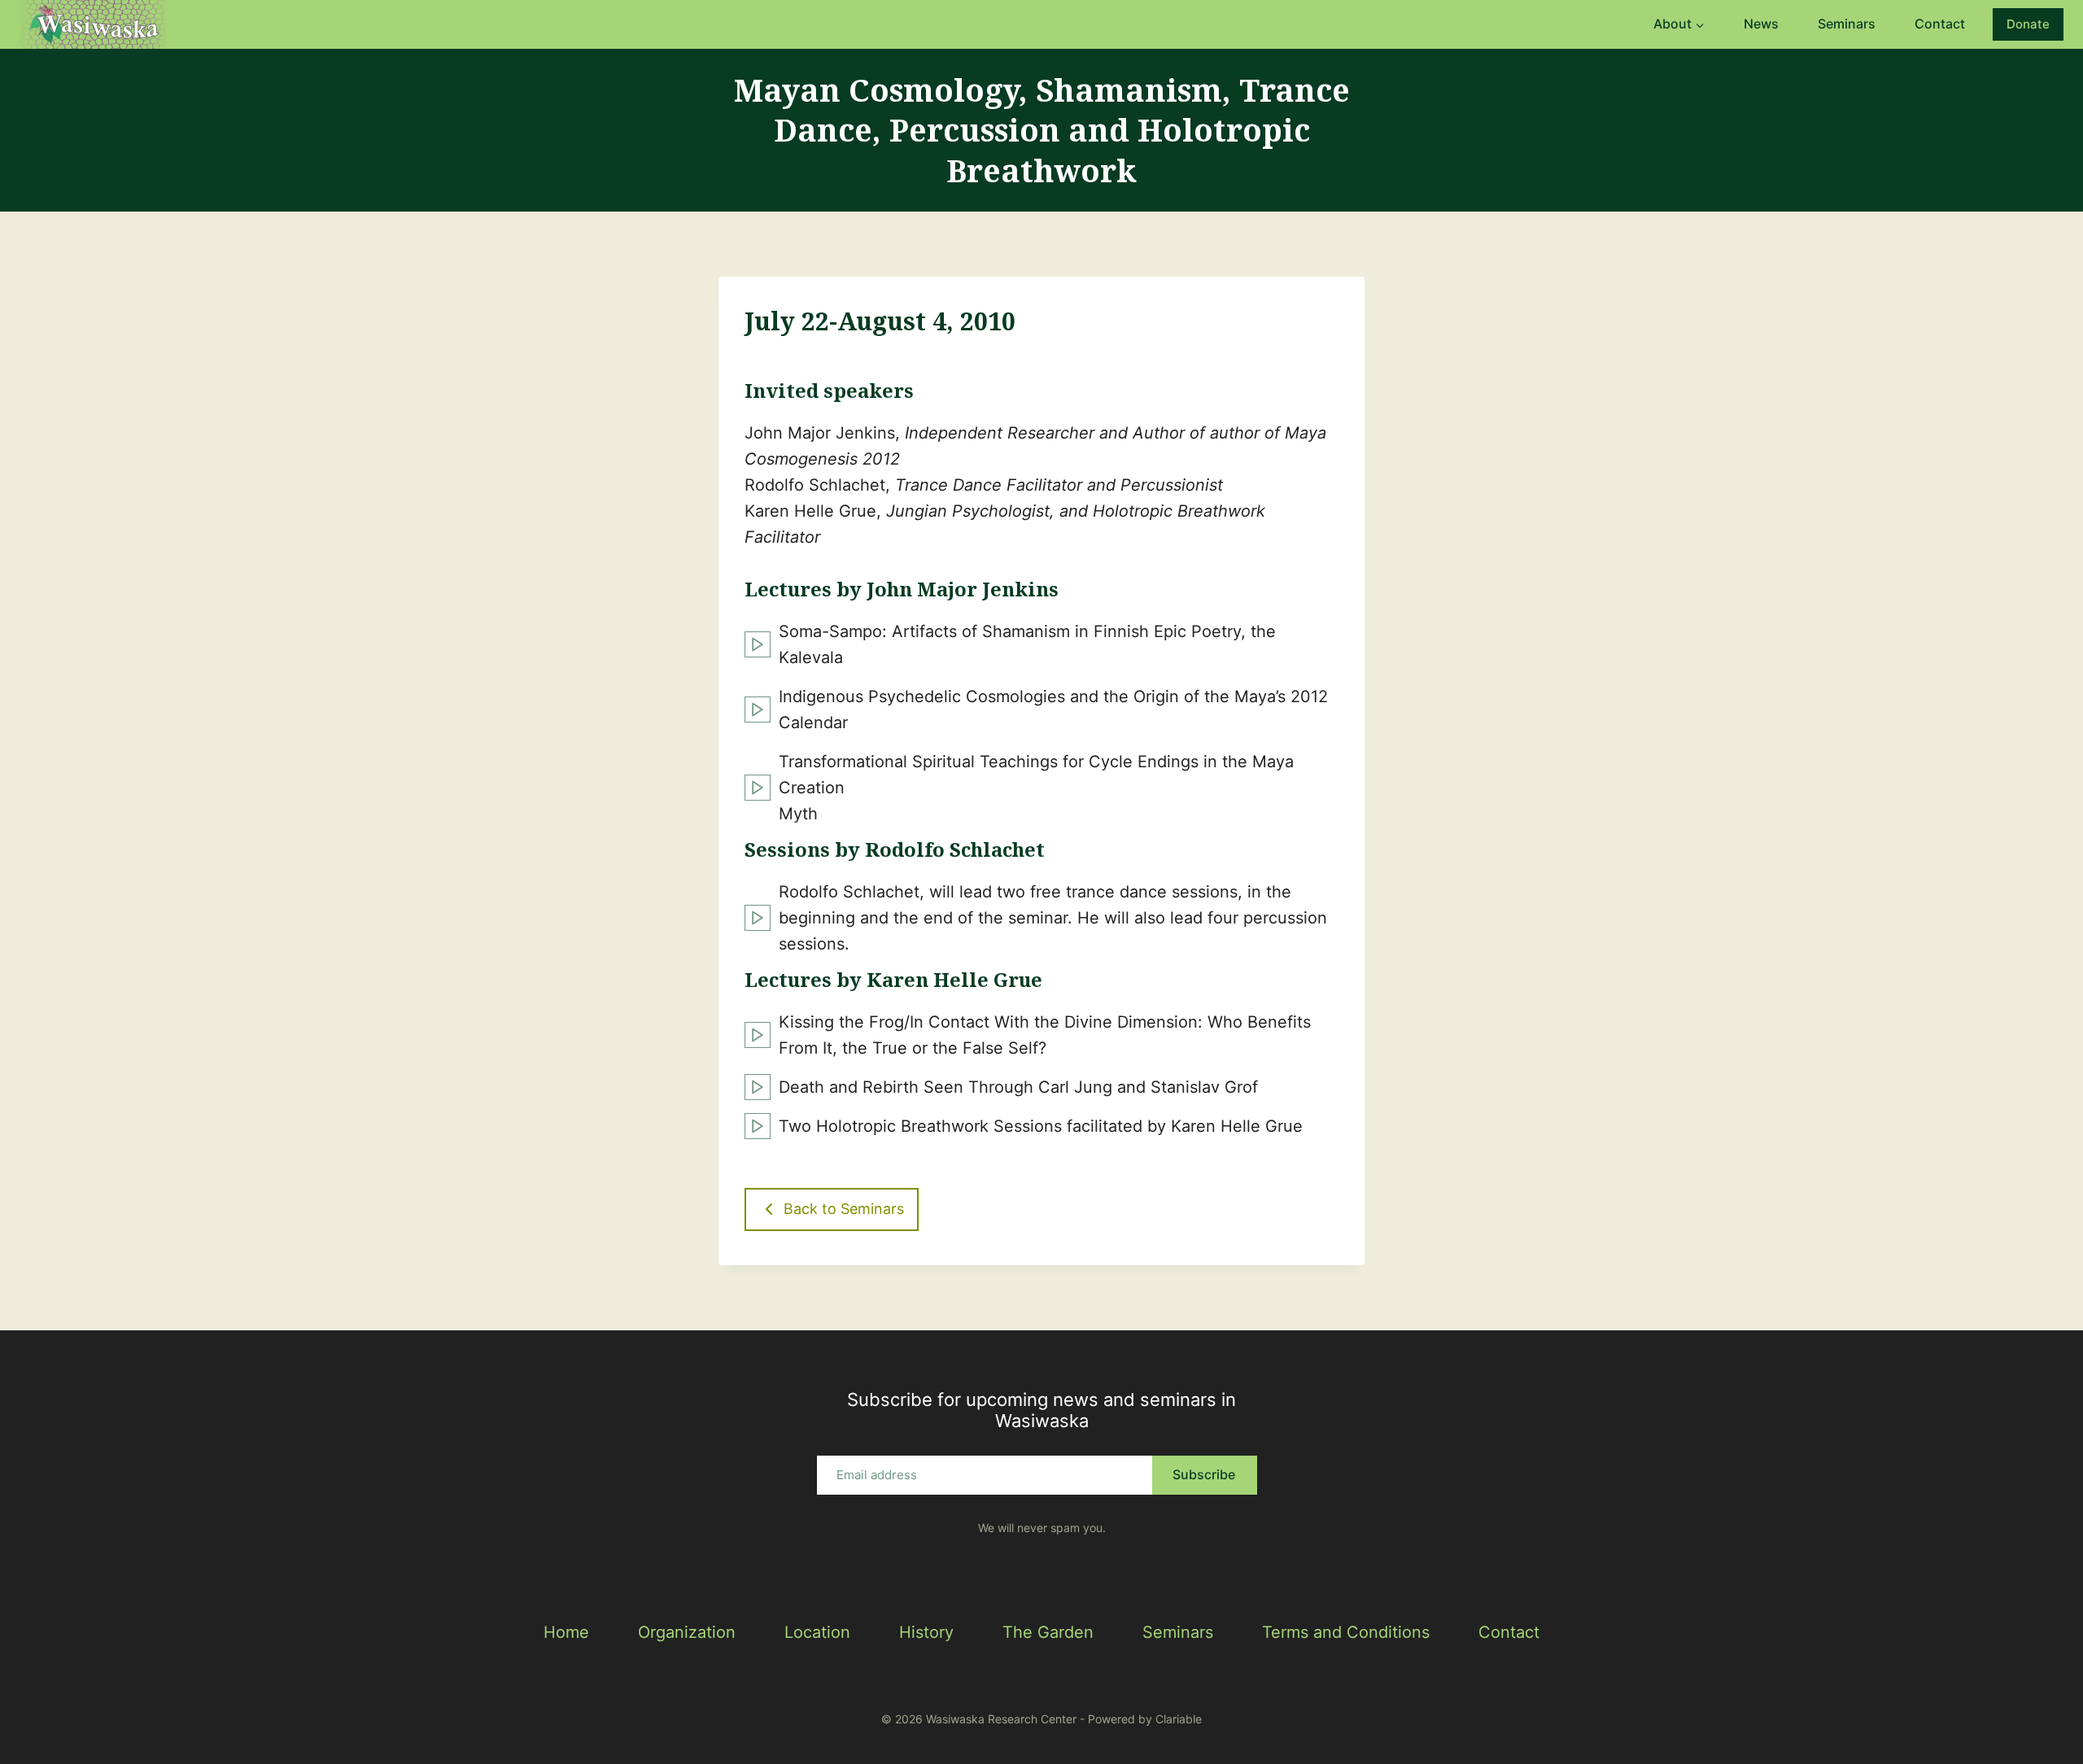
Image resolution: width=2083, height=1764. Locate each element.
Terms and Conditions (1346, 1632)
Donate (2028, 24)
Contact (1940, 24)
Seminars (1847, 24)
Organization (687, 1632)
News (1761, 24)
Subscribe (1204, 1474)
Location (817, 1632)
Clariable (1179, 1719)
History (926, 1632)
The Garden (1048, 1632)
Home (566, 1632)
